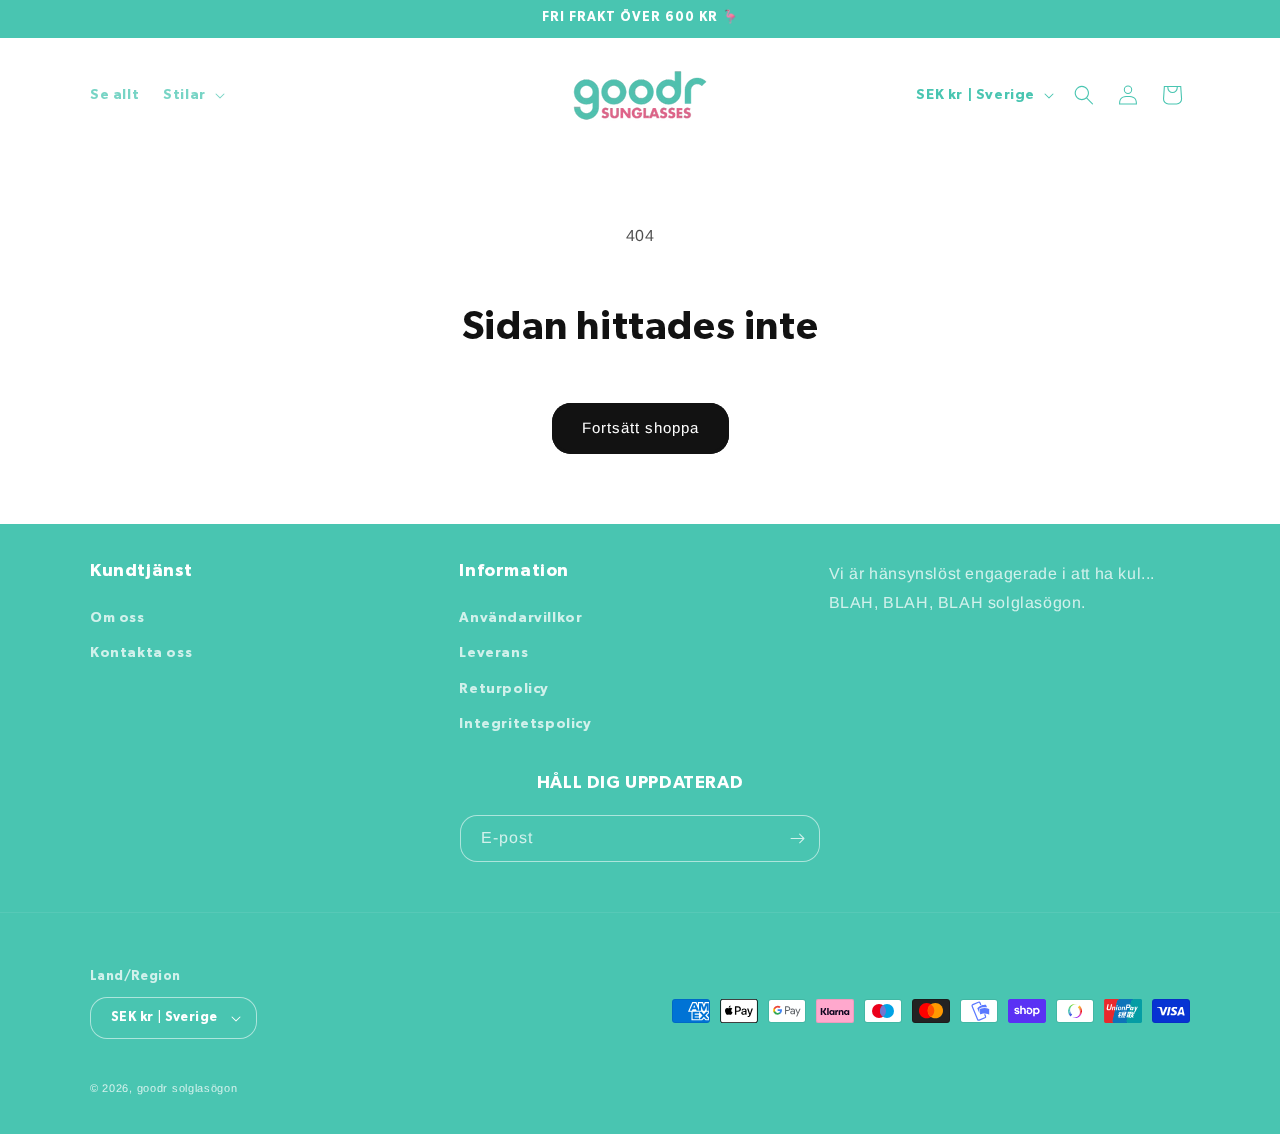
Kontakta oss (141, 653)
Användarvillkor (520, 618)
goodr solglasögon (187, 1088)
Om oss (117, 618)
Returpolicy (504, 689)
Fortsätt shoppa (640, 427)
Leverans (493, 653)
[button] (192, 95)
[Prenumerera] (797, 838)
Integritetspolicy (525, 724)
